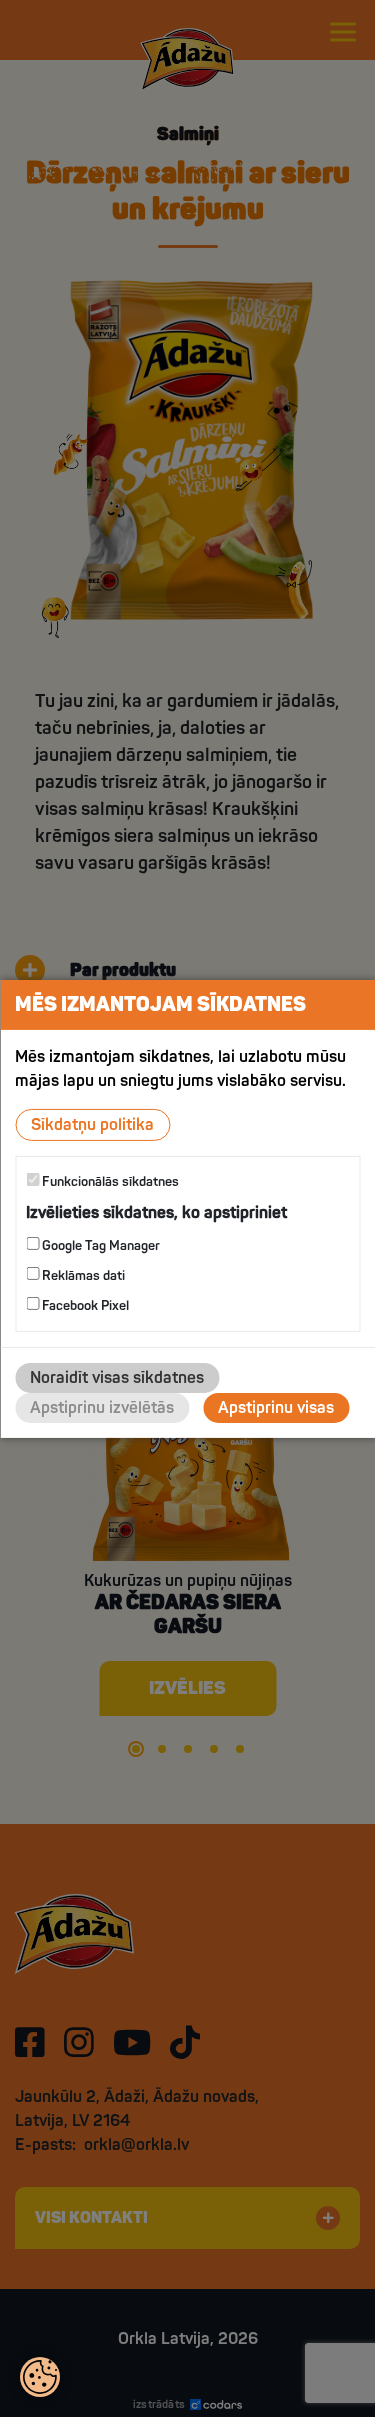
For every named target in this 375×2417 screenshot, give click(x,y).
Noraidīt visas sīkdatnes (117, 1378)
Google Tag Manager (99, 1246)
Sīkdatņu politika (92, 1124)
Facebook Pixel (84, 1306)
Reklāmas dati (82, 1276)
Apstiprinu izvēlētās (102, 1408)
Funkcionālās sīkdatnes (109, 1181)
